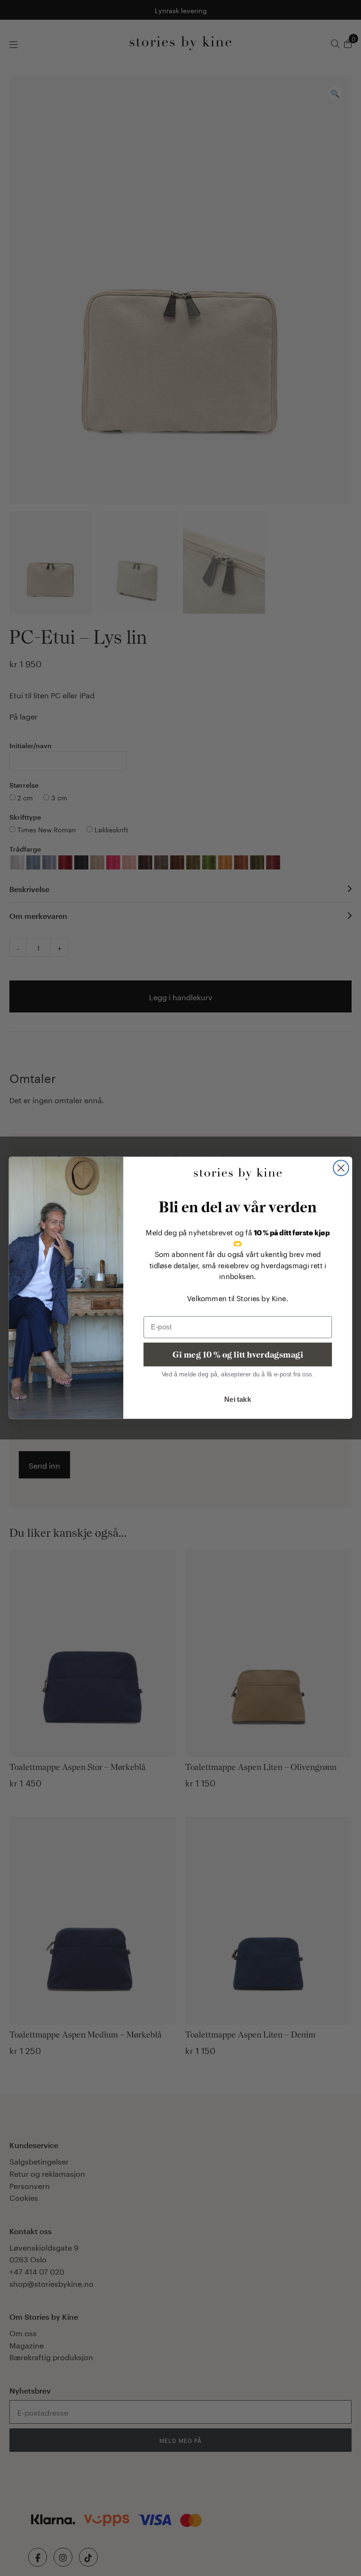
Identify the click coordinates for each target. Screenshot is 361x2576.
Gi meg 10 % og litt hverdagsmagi (238, 1355)
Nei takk (238, 1399)
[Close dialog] (341, 1168)
